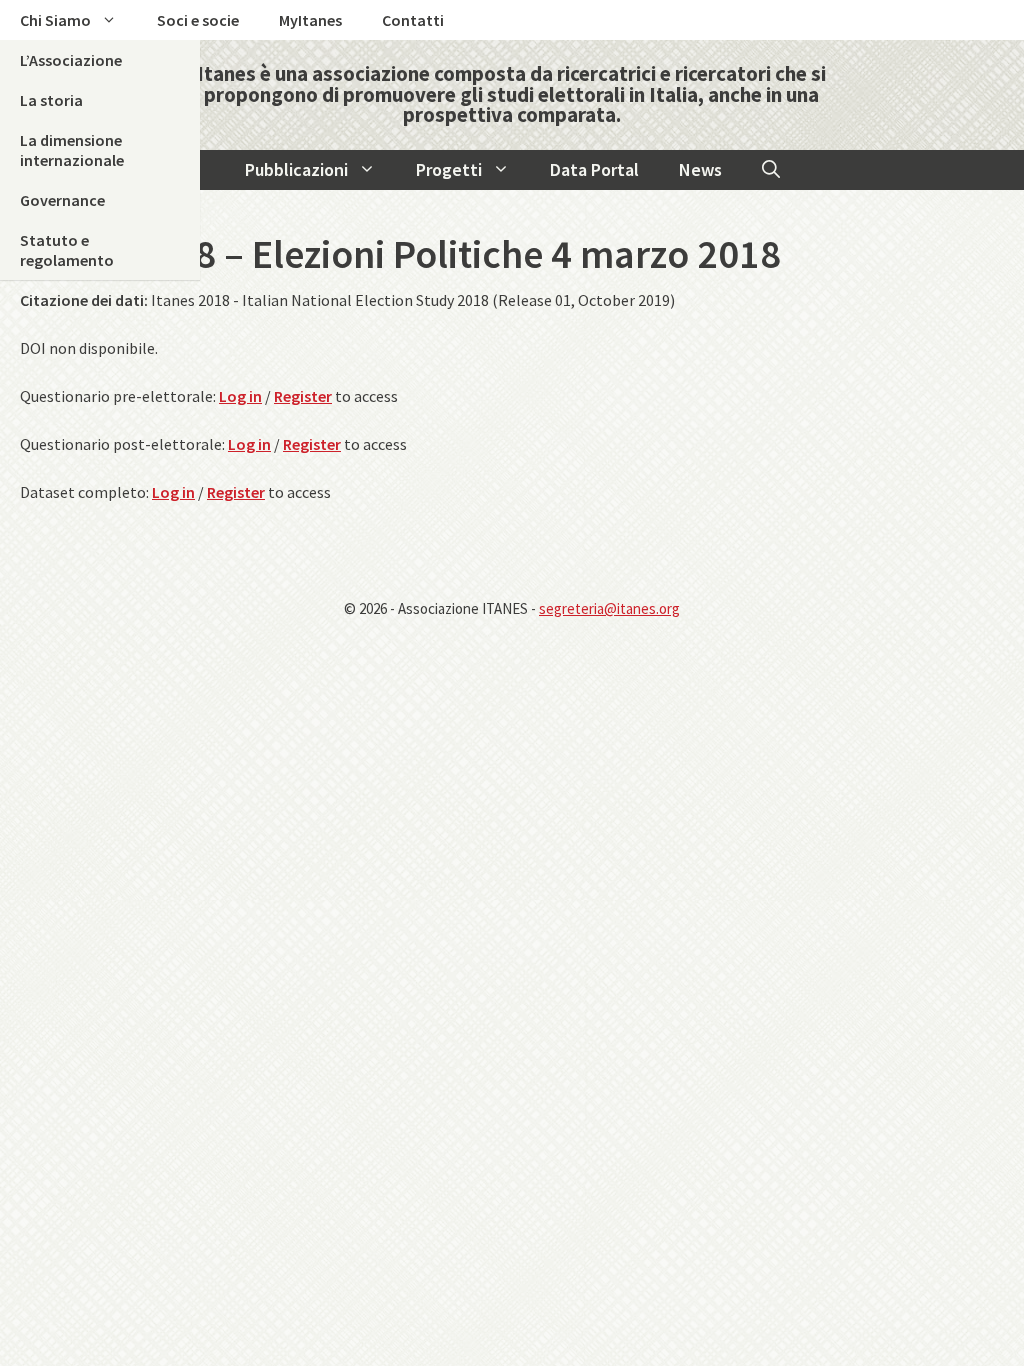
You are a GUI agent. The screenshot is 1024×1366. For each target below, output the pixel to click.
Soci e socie (198, 20)
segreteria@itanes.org (609, 608)
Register (303, 396)
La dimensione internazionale (72, 150)
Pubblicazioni (296, 169)
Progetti (449, 169)
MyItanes (310, 20)
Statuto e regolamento (67, 250)
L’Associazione (71, 60)
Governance (62, 200)
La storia (51, 100)
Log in (240, 396)
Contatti (413, 20)
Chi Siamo (55, 20)
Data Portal (594, 169)
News (700, 169)
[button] (771, 170)
